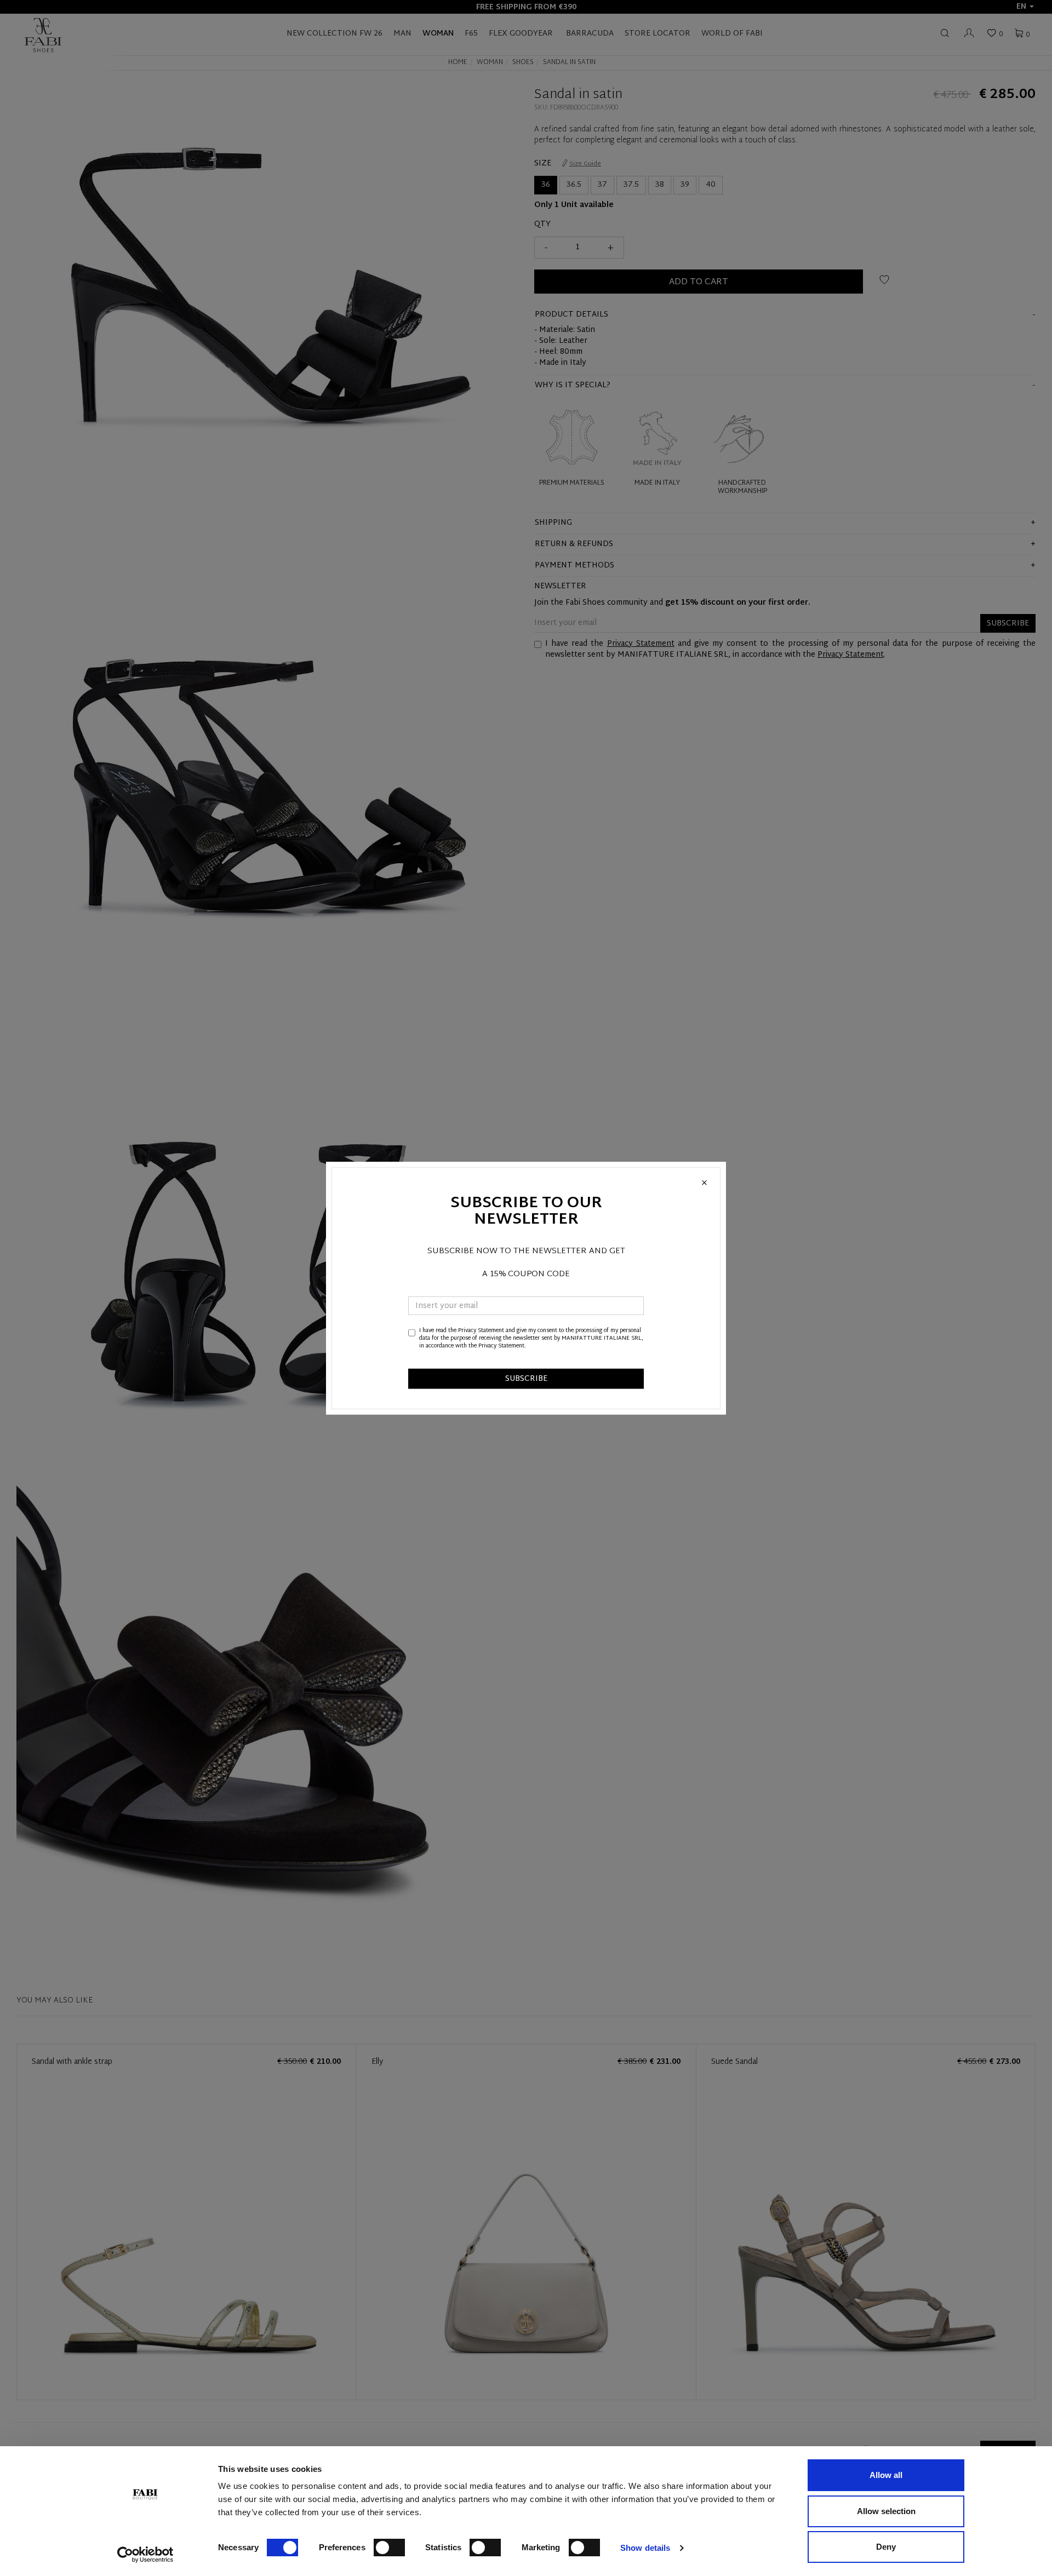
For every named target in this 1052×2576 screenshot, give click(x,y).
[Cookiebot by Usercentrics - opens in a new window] (145, 2555)
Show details (645, 2548)
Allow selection (886, 2511)
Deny (886, 2547)
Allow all (886, 2475)
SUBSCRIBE (526, 1378)
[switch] (389, 2548)
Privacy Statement (481, 1330)
